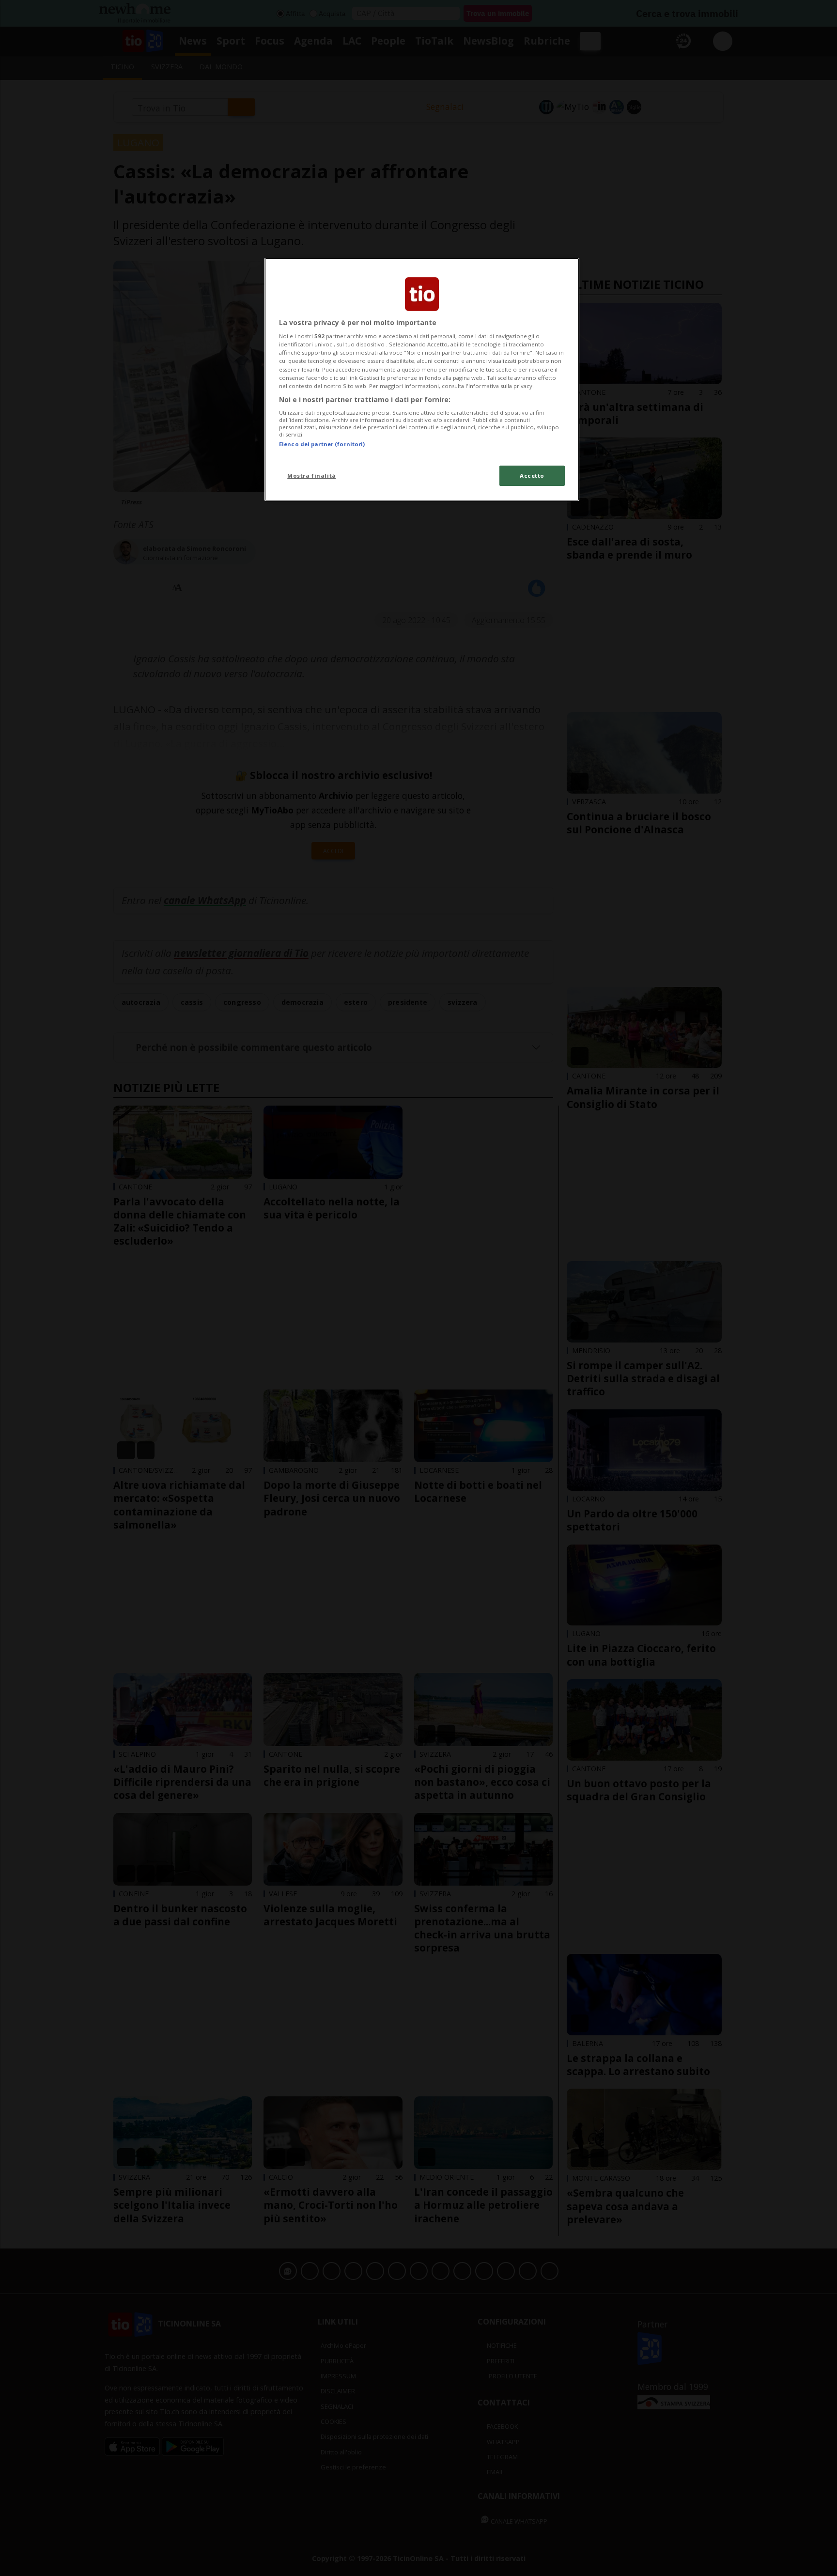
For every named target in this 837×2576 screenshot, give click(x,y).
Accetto (532, 476)
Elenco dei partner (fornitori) (322, 444)
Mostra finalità (312, 476)
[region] (422, 379)
